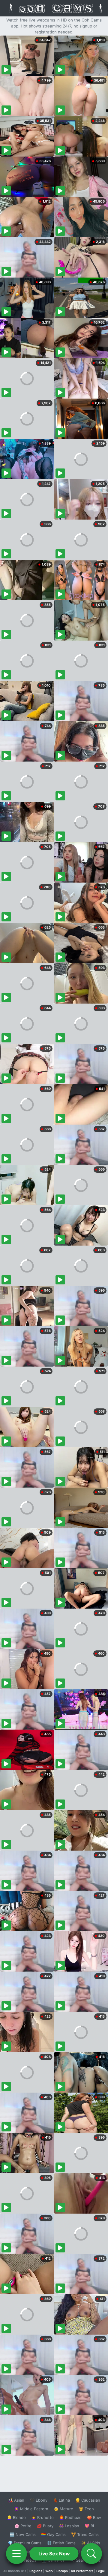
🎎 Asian (16, 2500)
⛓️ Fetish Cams (61, 2543)
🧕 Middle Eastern (31, 2509)
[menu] (16, 2554)
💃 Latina (61, 2500)
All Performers (82, 2571)
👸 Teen (86, 2509)
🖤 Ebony (39, 2500)
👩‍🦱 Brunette (42, 2517)
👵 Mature (63, 2509)
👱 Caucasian (88, 2500)
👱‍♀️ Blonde (16, 2517)
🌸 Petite (23, 2526)
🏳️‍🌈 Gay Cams (53, 2534)
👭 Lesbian (69, 2526)
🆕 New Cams (23, 2534)
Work (49, 2571)
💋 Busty (45, 2526)
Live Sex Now (54, 2554)
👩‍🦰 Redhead (70, 2517)
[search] (91, 2554)
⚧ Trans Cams (85, 2534)
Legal (100, 2571)
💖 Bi (89, 2526)
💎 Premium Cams (25, 2543)
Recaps (62, 2571)
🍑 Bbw (94, 2517)
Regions (36, 2571)
